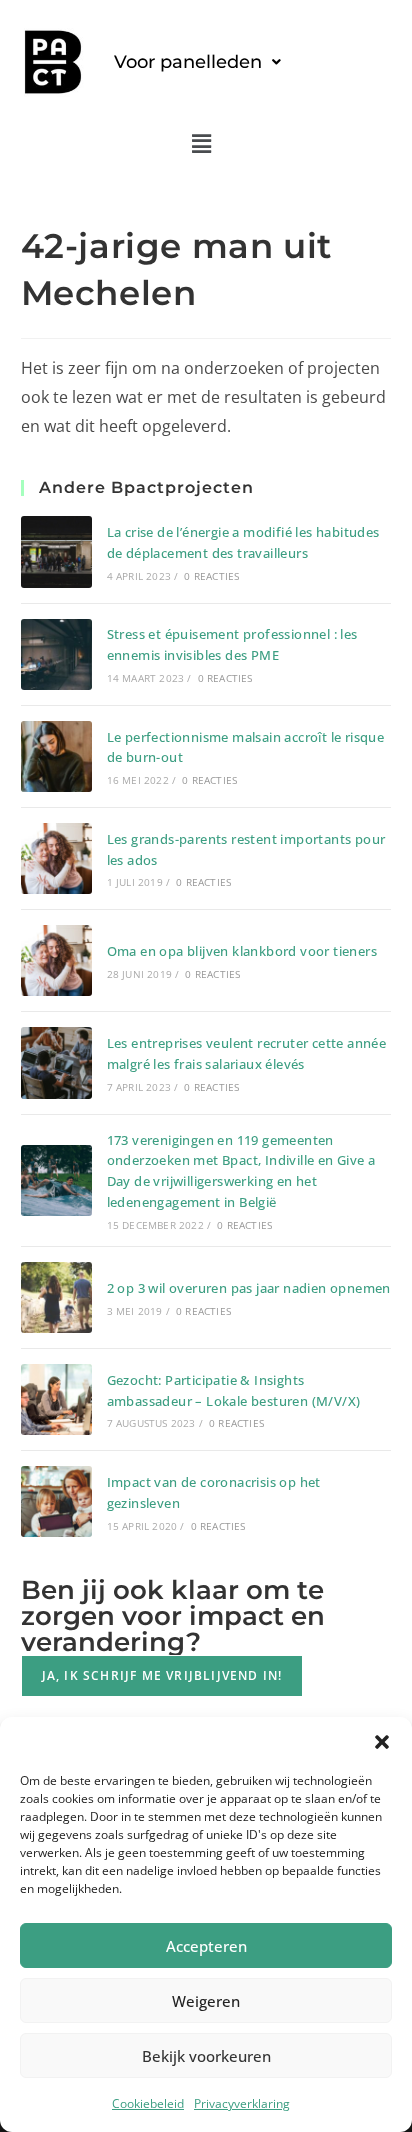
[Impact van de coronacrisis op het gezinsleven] (56, 1501)
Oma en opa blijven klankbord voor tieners (242, 951)
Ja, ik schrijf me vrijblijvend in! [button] (162, 1675)
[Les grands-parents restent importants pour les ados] (56, 858)
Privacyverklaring (242, 2103)
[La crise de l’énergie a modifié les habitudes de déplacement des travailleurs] (56, 551)
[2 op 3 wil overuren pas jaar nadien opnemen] (56, 1297)
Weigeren (206, 2001)
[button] (382, 1742)
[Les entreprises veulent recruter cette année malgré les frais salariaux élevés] (56, 1062)
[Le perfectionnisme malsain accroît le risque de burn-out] (56, 756)
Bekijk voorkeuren (206, 2056)
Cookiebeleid (148, 2103)
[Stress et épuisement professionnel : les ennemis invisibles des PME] (56, 654)
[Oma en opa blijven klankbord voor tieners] (56, 960)
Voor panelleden (188, 62)
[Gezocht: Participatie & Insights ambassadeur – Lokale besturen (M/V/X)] (56, 1399)
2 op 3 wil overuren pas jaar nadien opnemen (249, 1288)
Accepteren (206, 1946)
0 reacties (211, 576)
